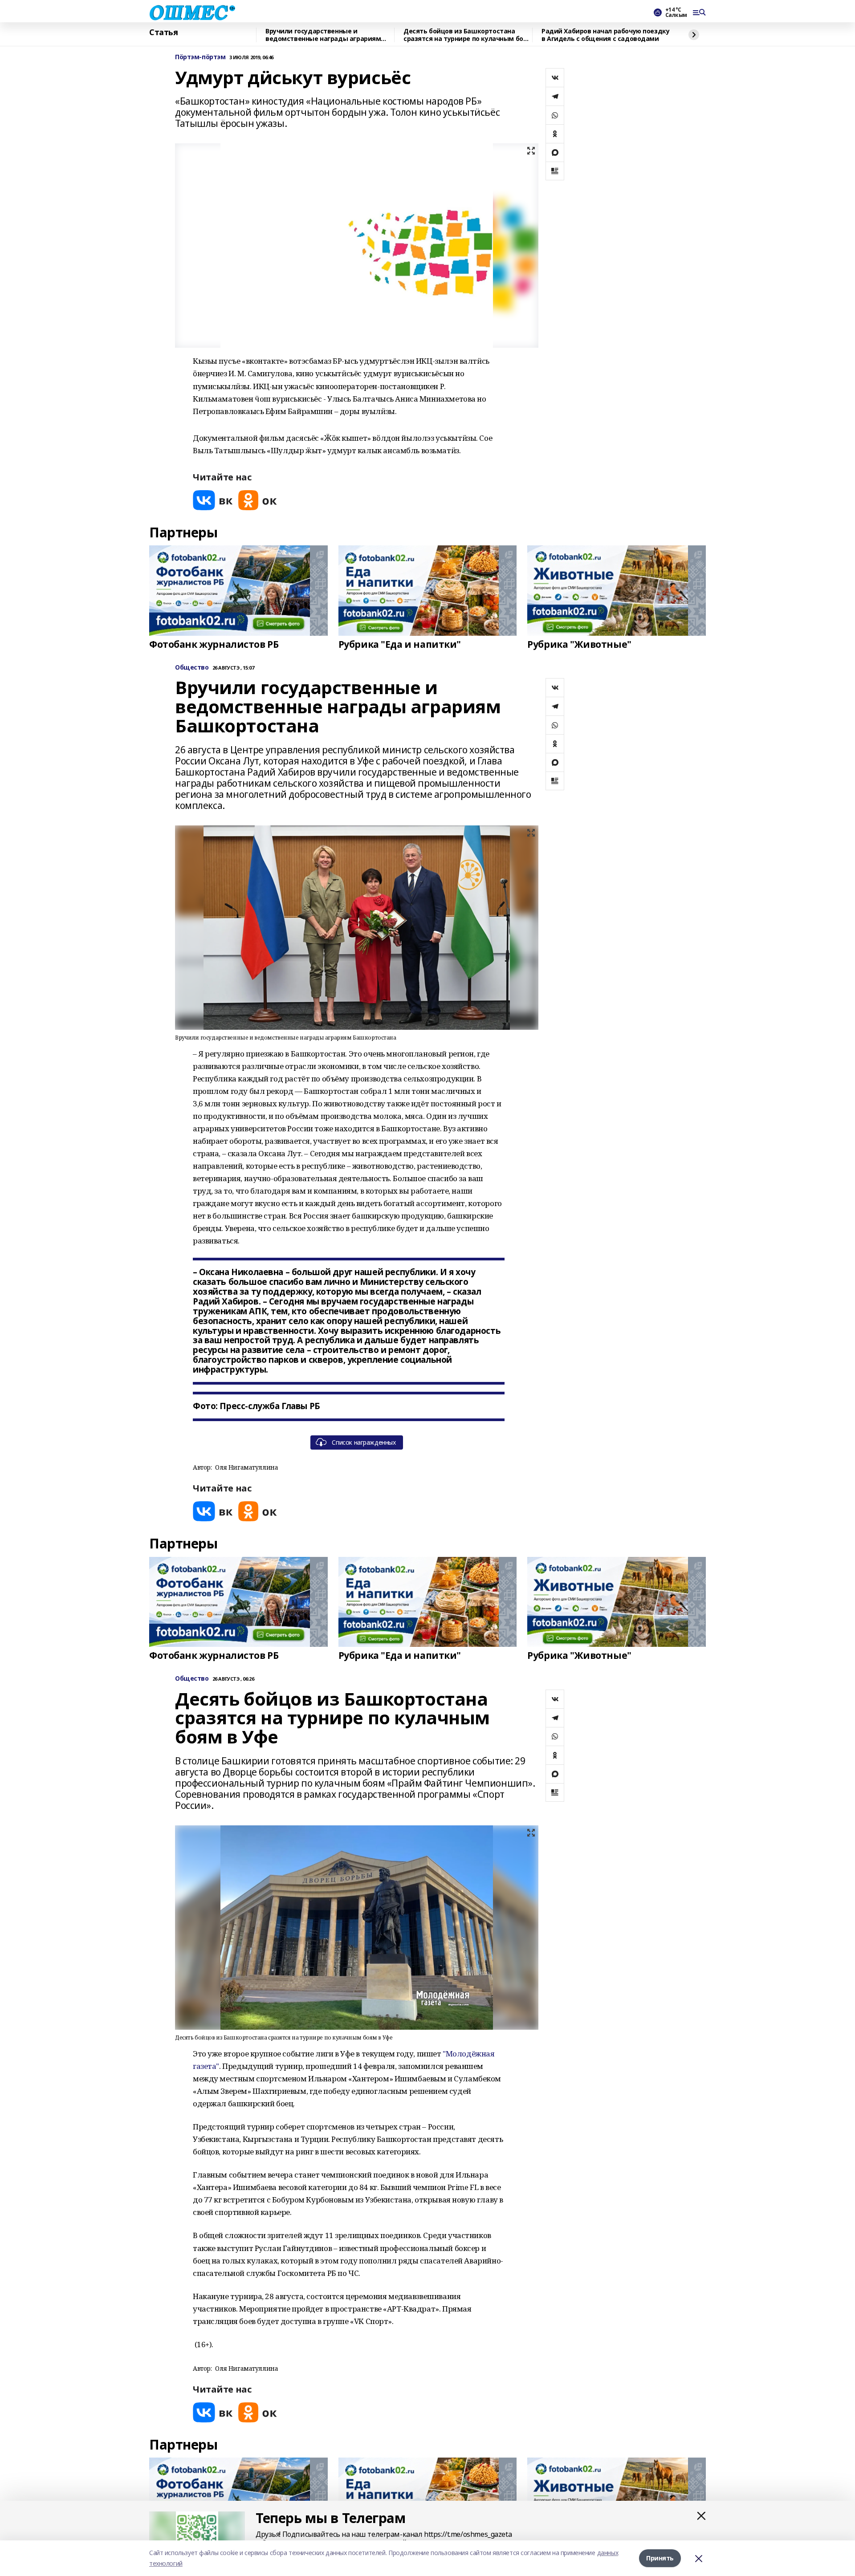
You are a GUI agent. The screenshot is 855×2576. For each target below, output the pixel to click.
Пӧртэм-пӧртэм (200, 57)
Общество (192, 668)
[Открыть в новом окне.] (213, 500)
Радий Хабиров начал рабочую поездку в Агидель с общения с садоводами (605, 35)
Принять (660, 2558)
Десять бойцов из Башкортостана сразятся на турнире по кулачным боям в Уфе (468, 35)
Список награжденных (364, 1442)
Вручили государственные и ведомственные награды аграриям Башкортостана (323, 35)
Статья (163, 33)
